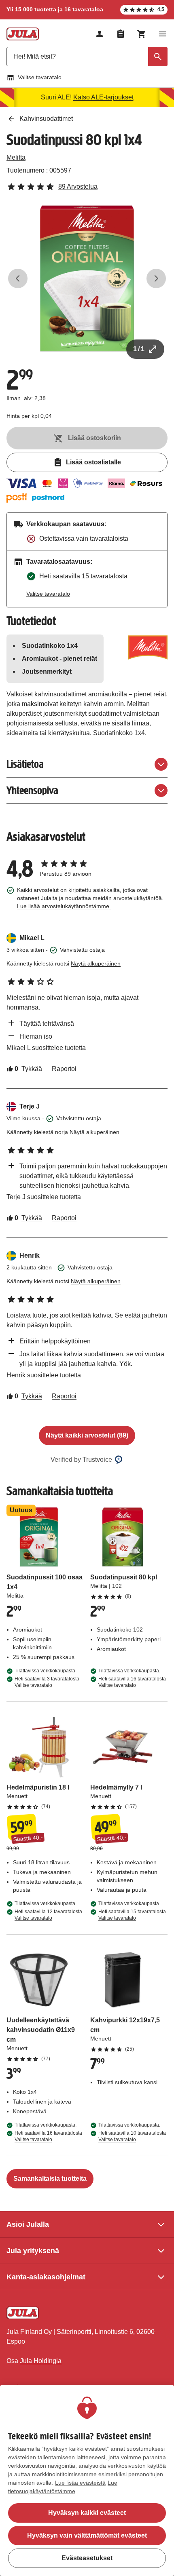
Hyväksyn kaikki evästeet (87, 2513)
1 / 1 (139, 349)
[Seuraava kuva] (156, 278)
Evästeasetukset (87, 2558)
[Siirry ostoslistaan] (121, 34)
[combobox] (87, 57)
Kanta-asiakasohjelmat (46, 2277)
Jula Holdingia (41, 2361)
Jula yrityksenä (33, 2251)
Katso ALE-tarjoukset (103, 97)
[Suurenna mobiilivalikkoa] (163, 34)
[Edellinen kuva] (18, 278)
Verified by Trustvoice (81, 1460)
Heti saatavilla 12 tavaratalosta (48, 1915)
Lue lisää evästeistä (80, 2483)
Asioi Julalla (28, 2224)
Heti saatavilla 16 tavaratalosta (132, 1682)
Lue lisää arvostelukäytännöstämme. (64, 906)
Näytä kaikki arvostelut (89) (87, 1435)
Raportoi (64, 1069)
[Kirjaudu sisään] (100, 34)
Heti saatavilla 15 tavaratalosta (132, 1915)
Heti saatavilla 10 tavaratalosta (132, 2136)
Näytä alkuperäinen (96, 963)
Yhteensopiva (32, 790)
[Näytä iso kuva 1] (87, 278)
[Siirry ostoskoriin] (142, 34)
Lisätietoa (25, 764)
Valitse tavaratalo (40, 77)
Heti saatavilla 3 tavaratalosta (47, 1682)
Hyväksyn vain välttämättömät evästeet (87, 2535)
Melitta (16, 157)
